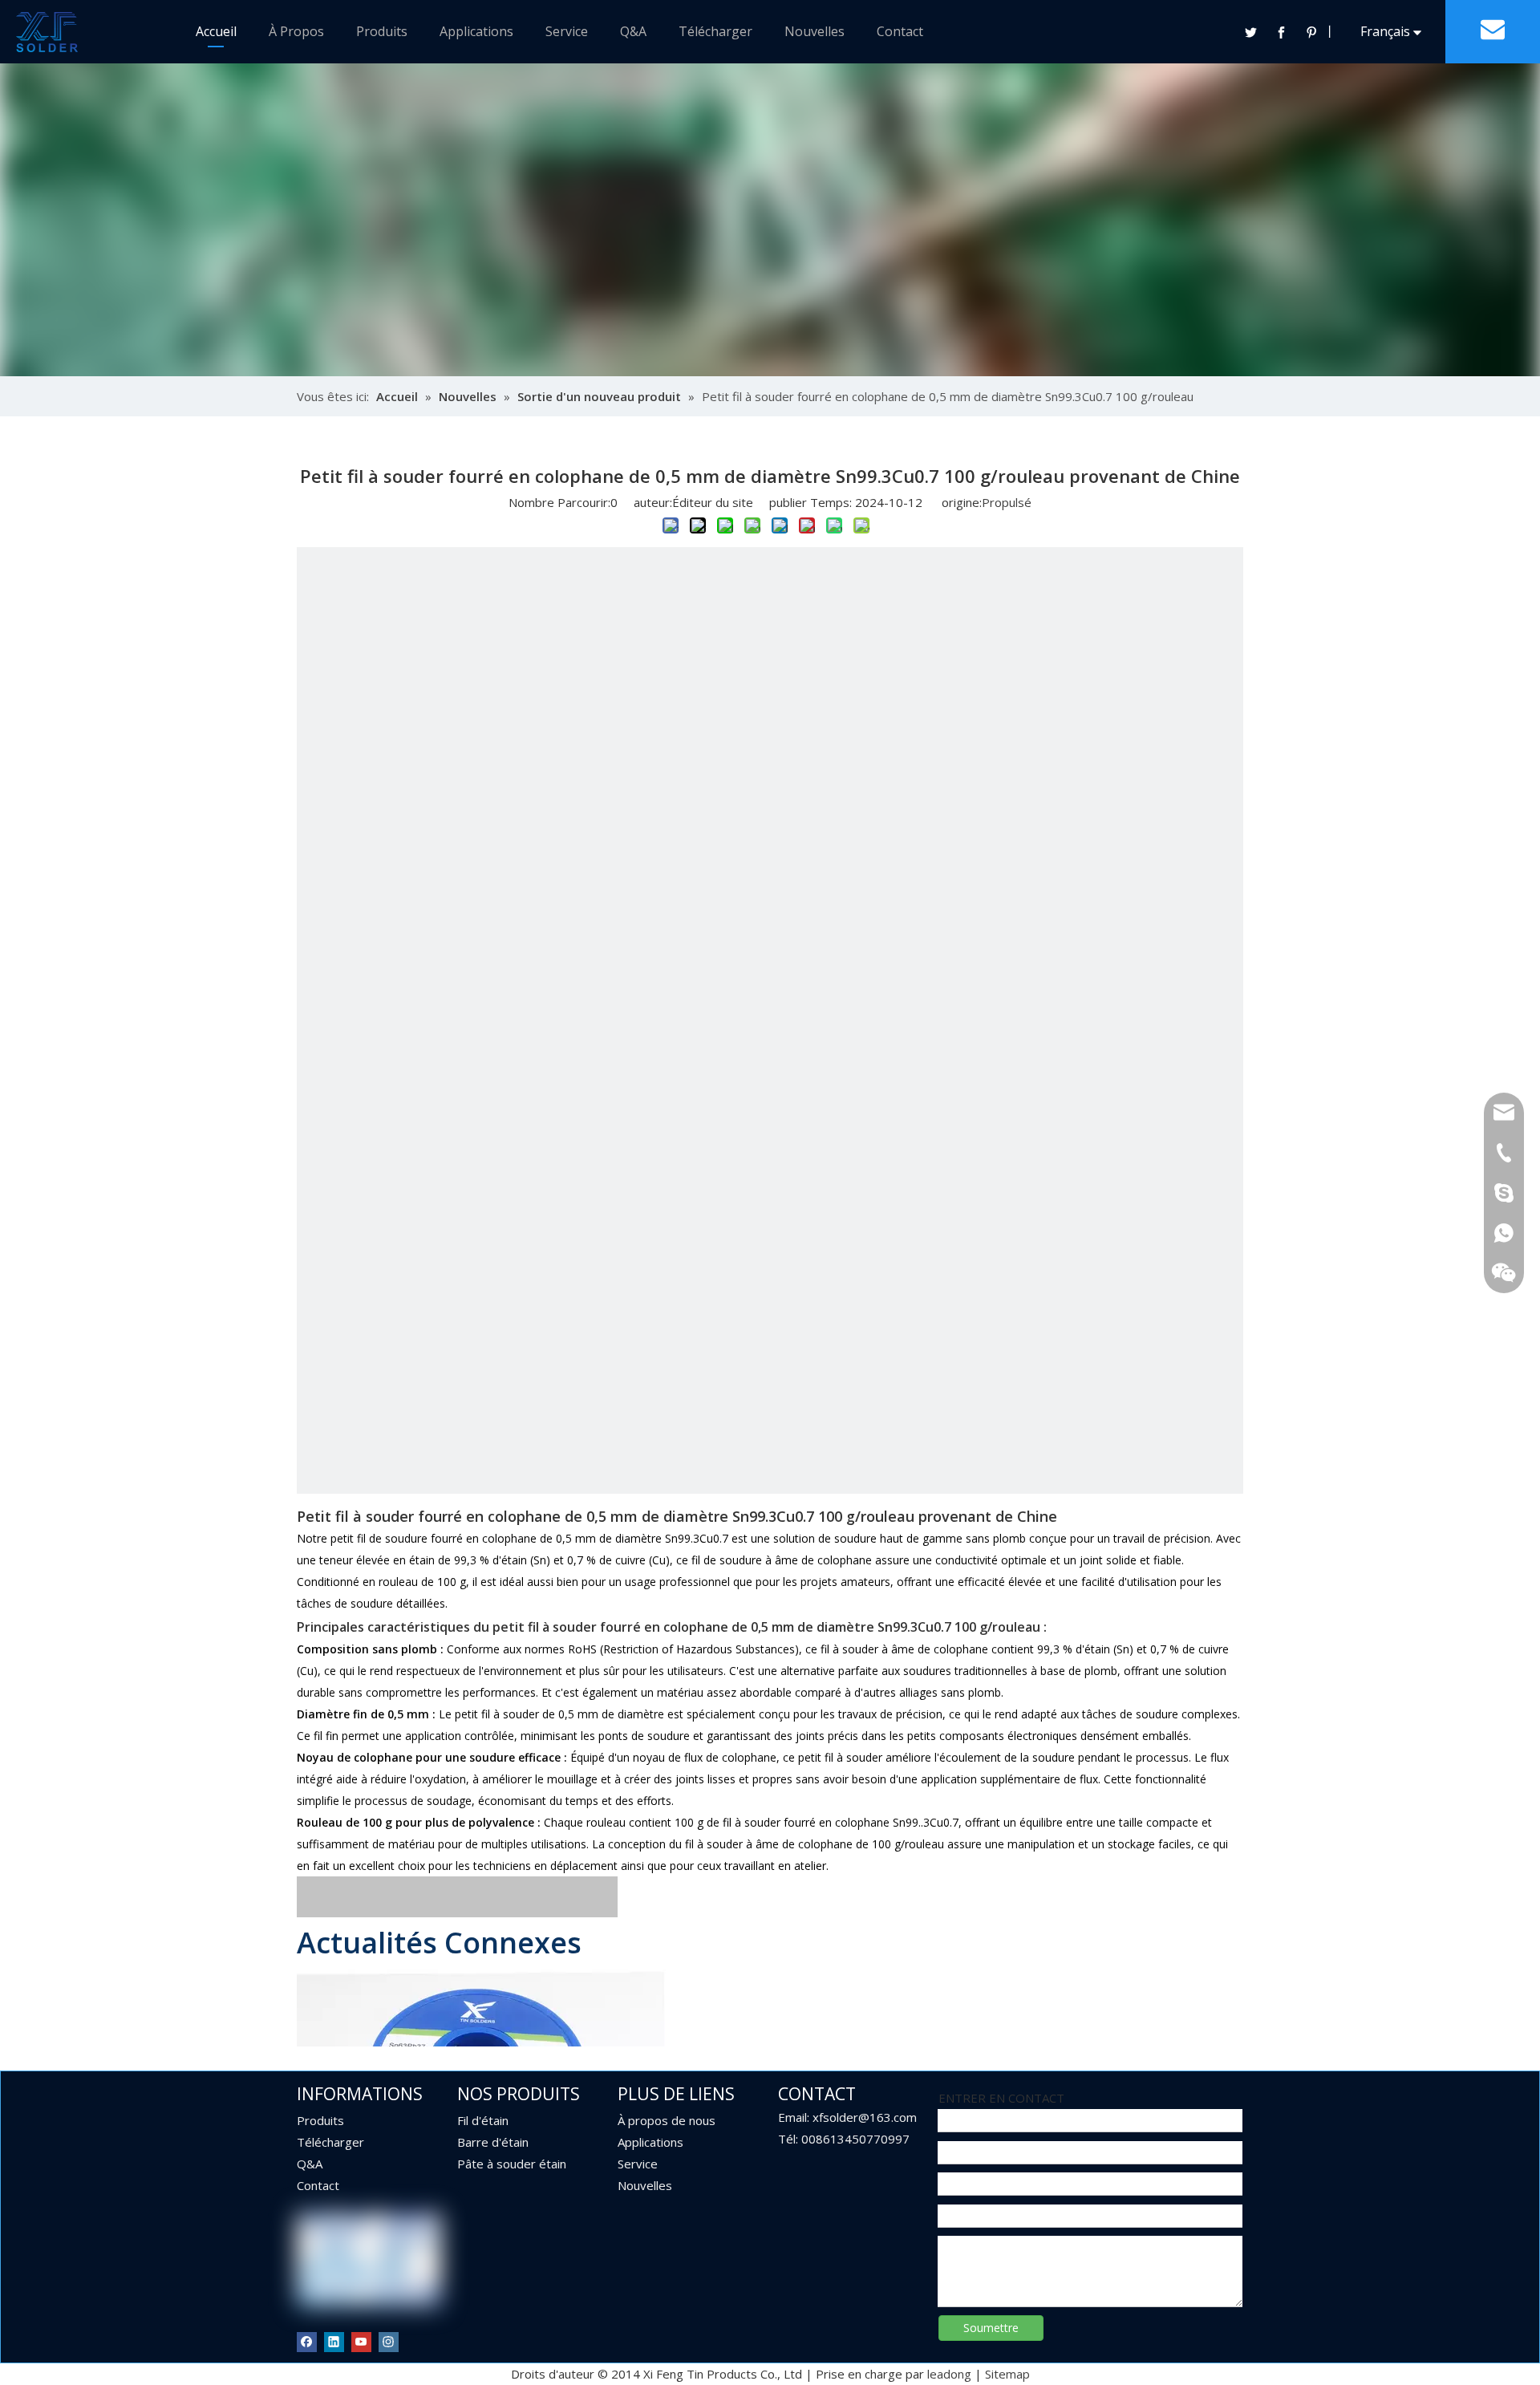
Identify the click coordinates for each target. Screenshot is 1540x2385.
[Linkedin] (334, 2341)
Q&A (633, 31)
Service (567, 31)
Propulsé (1007, 502)
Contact (900, 31)
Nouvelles (815, 31)
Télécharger (715, 31)
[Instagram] (389, 2341)
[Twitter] (1250, 32)
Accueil (216, 31)
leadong (949, 2374)
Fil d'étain (483, 2120)
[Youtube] (361, 2341)
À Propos (296, 31)
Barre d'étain (493, 2142)
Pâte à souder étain (512, 2164)
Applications (476, 31)
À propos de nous (667, 2120)
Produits (382, 31)
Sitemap (1007, 2374)
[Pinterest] (1311, 32)
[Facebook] (1281, 32)
